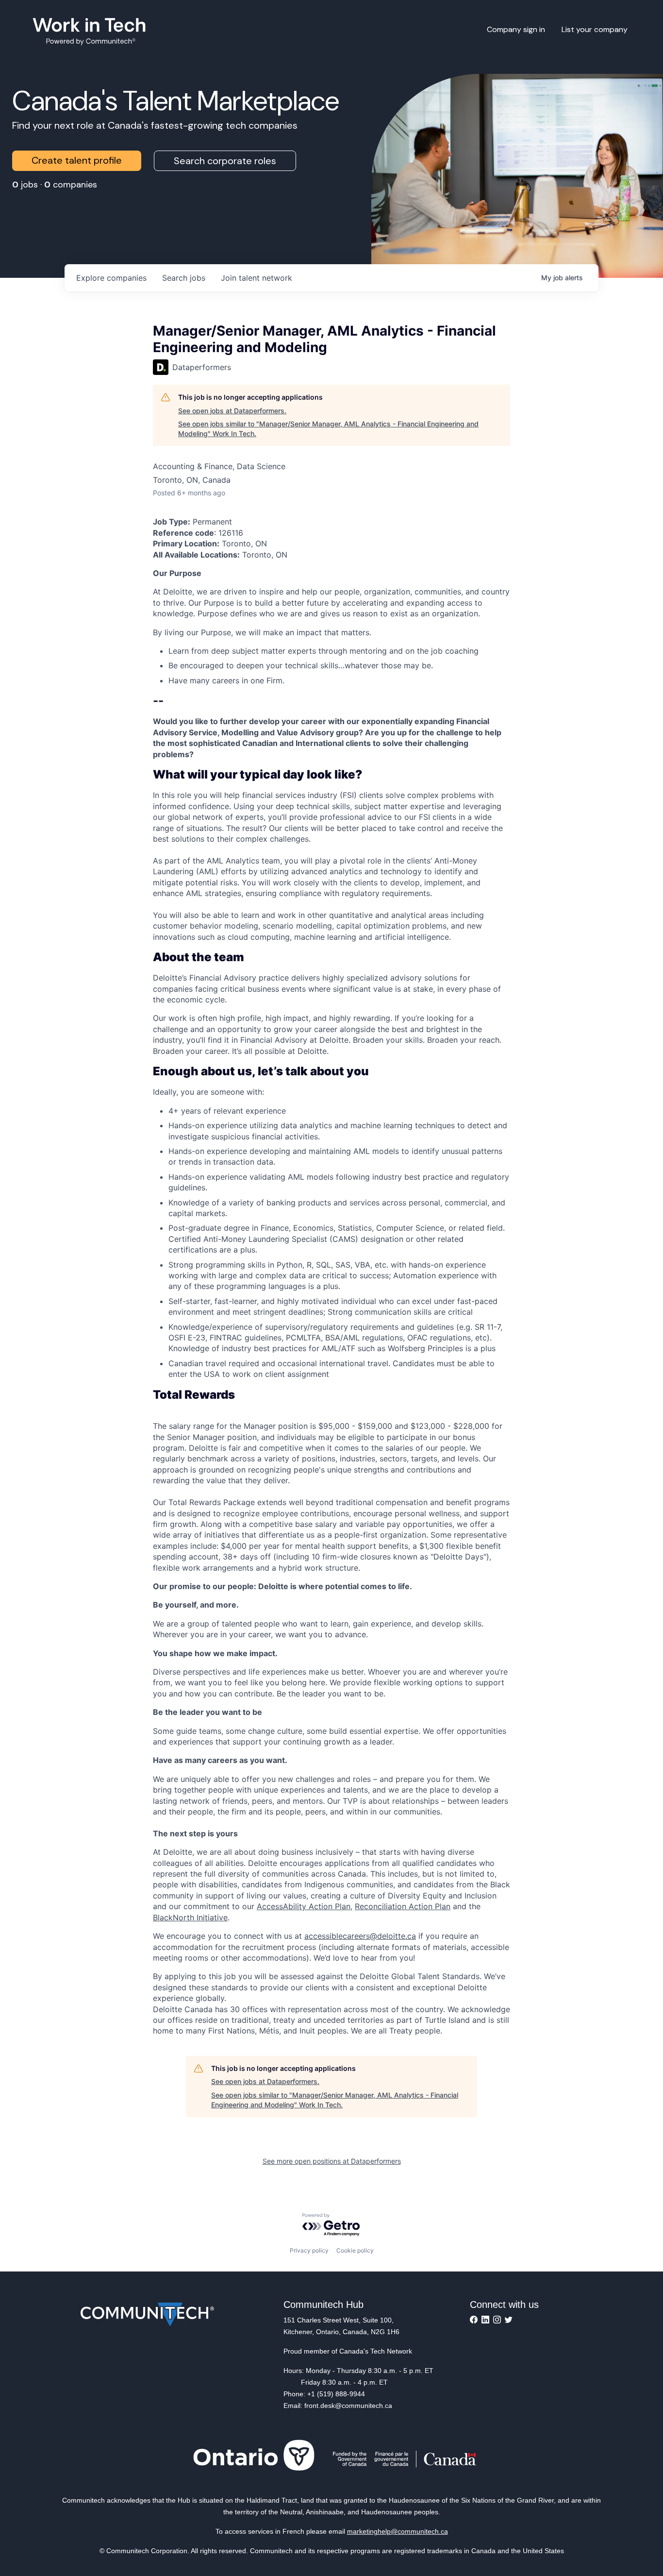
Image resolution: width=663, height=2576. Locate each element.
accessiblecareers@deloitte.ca (360, 1936)
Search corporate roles (225, 161)
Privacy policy (309, 2250)
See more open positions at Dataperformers (332, 2161)
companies (111, 278)
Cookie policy (355, 2250)
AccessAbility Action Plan (304, 1906)
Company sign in (516, 29)
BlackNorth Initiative (190, 1917)
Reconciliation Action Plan (403, 1906)
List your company (595, 29)
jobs (184, 278)
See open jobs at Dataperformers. (232, 411)
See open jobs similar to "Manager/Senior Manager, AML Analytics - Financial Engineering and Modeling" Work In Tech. (328, 429)
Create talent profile (77, 160)
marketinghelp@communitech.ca (398, 2531)
